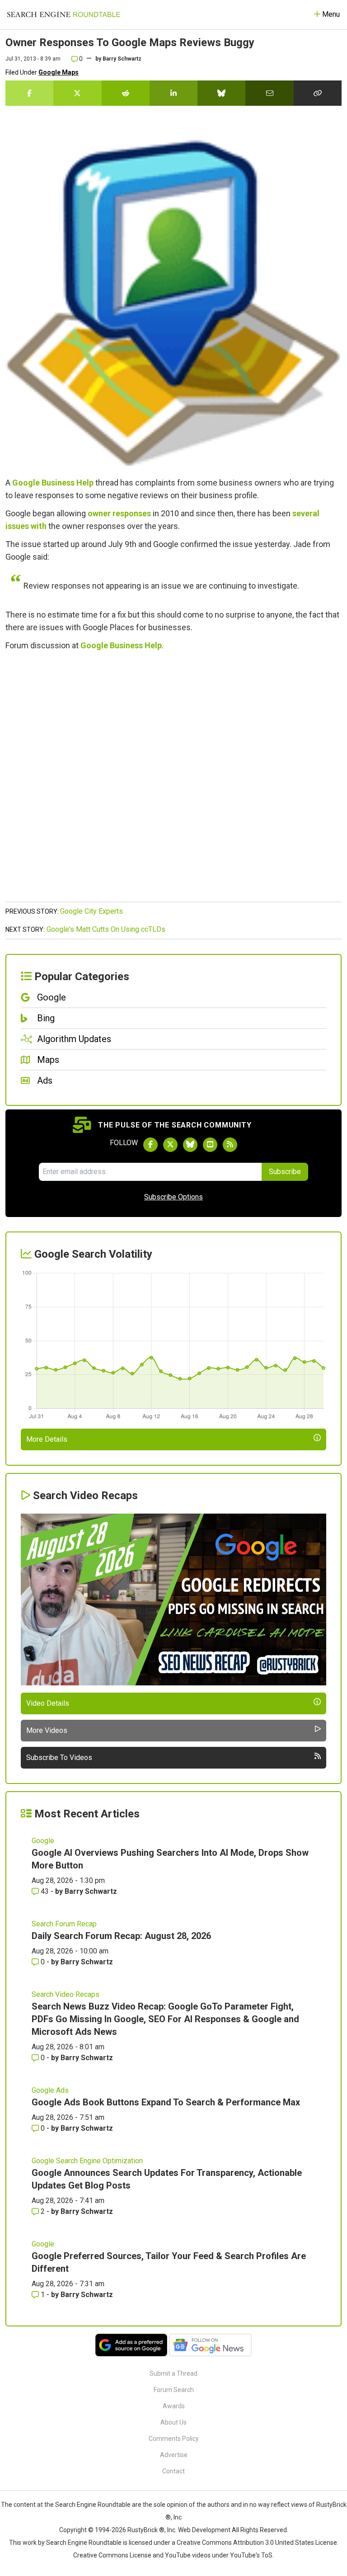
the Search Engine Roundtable (88, 2505)
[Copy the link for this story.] (318, 93)
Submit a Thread (173, 2373)
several (306, 513)
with (39, 526)
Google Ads (50, 2090)
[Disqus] (173, 781)
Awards (174, 2406)
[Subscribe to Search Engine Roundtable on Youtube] (210, 1145)
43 (45, 1891)
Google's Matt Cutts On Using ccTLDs (106, 929)
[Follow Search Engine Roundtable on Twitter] (170, 1145)
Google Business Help (53, 483)
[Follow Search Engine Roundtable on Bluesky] (190, 1145)
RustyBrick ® (146, 2530)
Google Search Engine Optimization (87, 2161)
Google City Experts (91, 911)
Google (43, 1841)
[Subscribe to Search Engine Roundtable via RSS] (230, 1145)
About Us (173, 2422)
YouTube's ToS (251, 2555)
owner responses (119, 513)
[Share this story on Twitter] (77, 93)
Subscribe (285, 1172)
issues (17, 526)
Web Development (204, 2530)
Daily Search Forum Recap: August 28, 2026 (121, 1936)
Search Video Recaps (66, 1994)
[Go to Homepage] (64, 14)
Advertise (174, 2455)
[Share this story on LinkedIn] (173, 93)
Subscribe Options (173, 1197)
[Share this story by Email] (269, 93)
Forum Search (174, 2390)
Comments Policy (174, 2439)
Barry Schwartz (122, 59)
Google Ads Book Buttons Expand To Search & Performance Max (166, 2102)
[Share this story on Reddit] (126, 93)
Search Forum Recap (64, 1924)
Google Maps (59, 72)
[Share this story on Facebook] (29, 93)
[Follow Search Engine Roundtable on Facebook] (150, 1145)
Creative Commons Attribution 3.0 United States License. (258, 2543)
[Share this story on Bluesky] (221, 93)
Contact (173, 2471)
